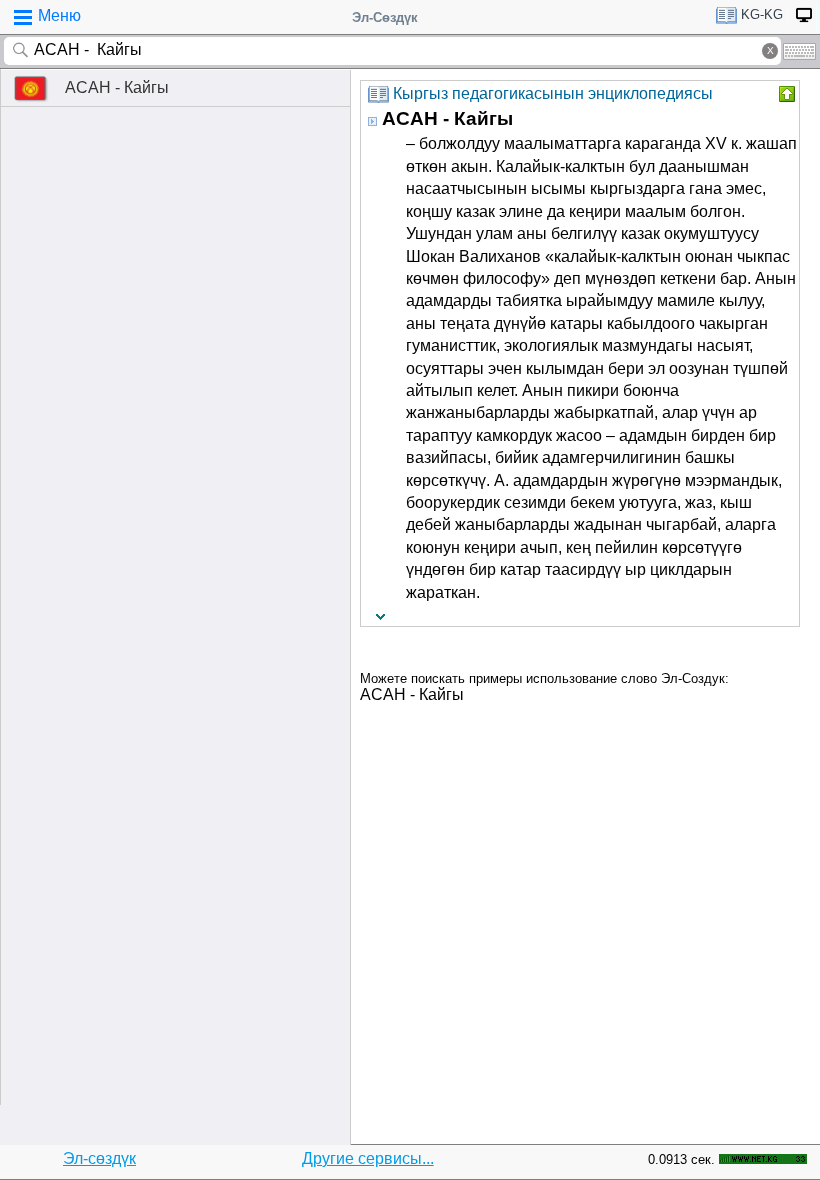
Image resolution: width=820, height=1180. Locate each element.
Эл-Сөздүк (385, 17)
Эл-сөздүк (99, 1158)
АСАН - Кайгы (117, 87)
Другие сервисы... (368, 1158)
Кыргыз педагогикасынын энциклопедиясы (553, 93)
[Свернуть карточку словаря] (785, 94)
